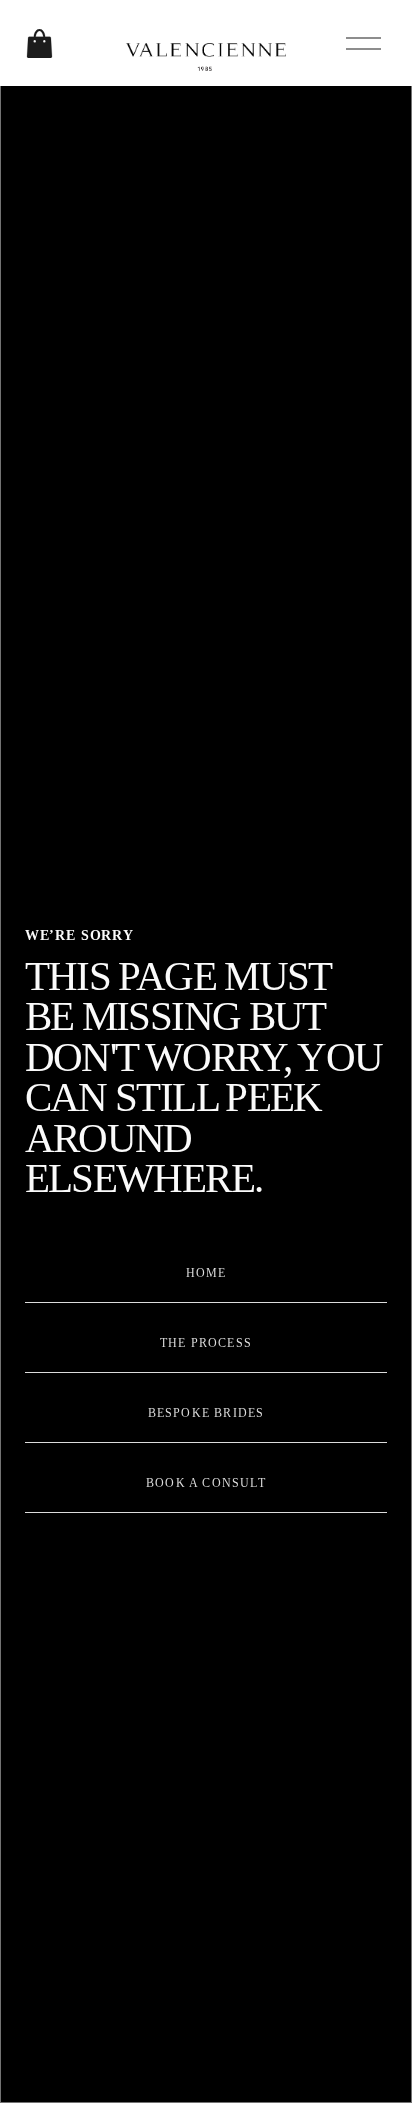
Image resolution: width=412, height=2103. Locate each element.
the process (206, 1343)
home (206, 1273)
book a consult (206, 1483)
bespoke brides (206, 1413)
